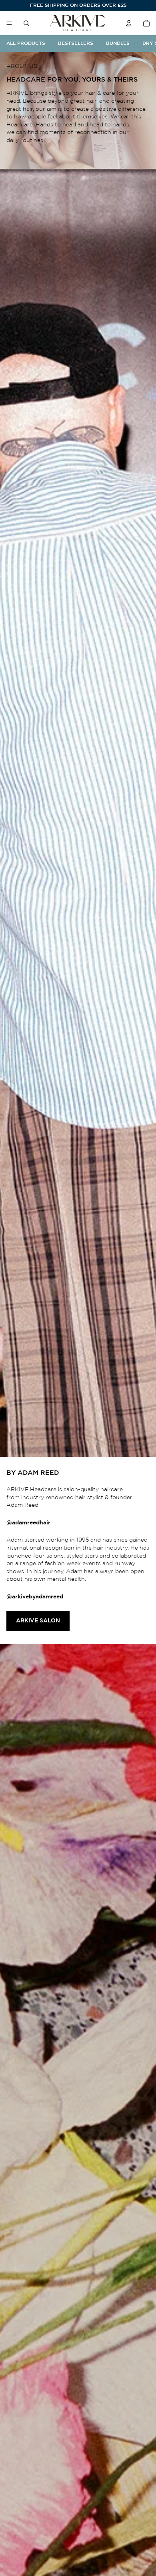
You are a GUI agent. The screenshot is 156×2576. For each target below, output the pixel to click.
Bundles (118, 43)
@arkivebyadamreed (35, 1597)
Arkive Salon (38, 1621)
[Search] (26, 23)
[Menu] (9, 23)
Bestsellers (76, 43)
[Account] (129, 23)
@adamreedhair (28, 1523)
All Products (26, 43)
